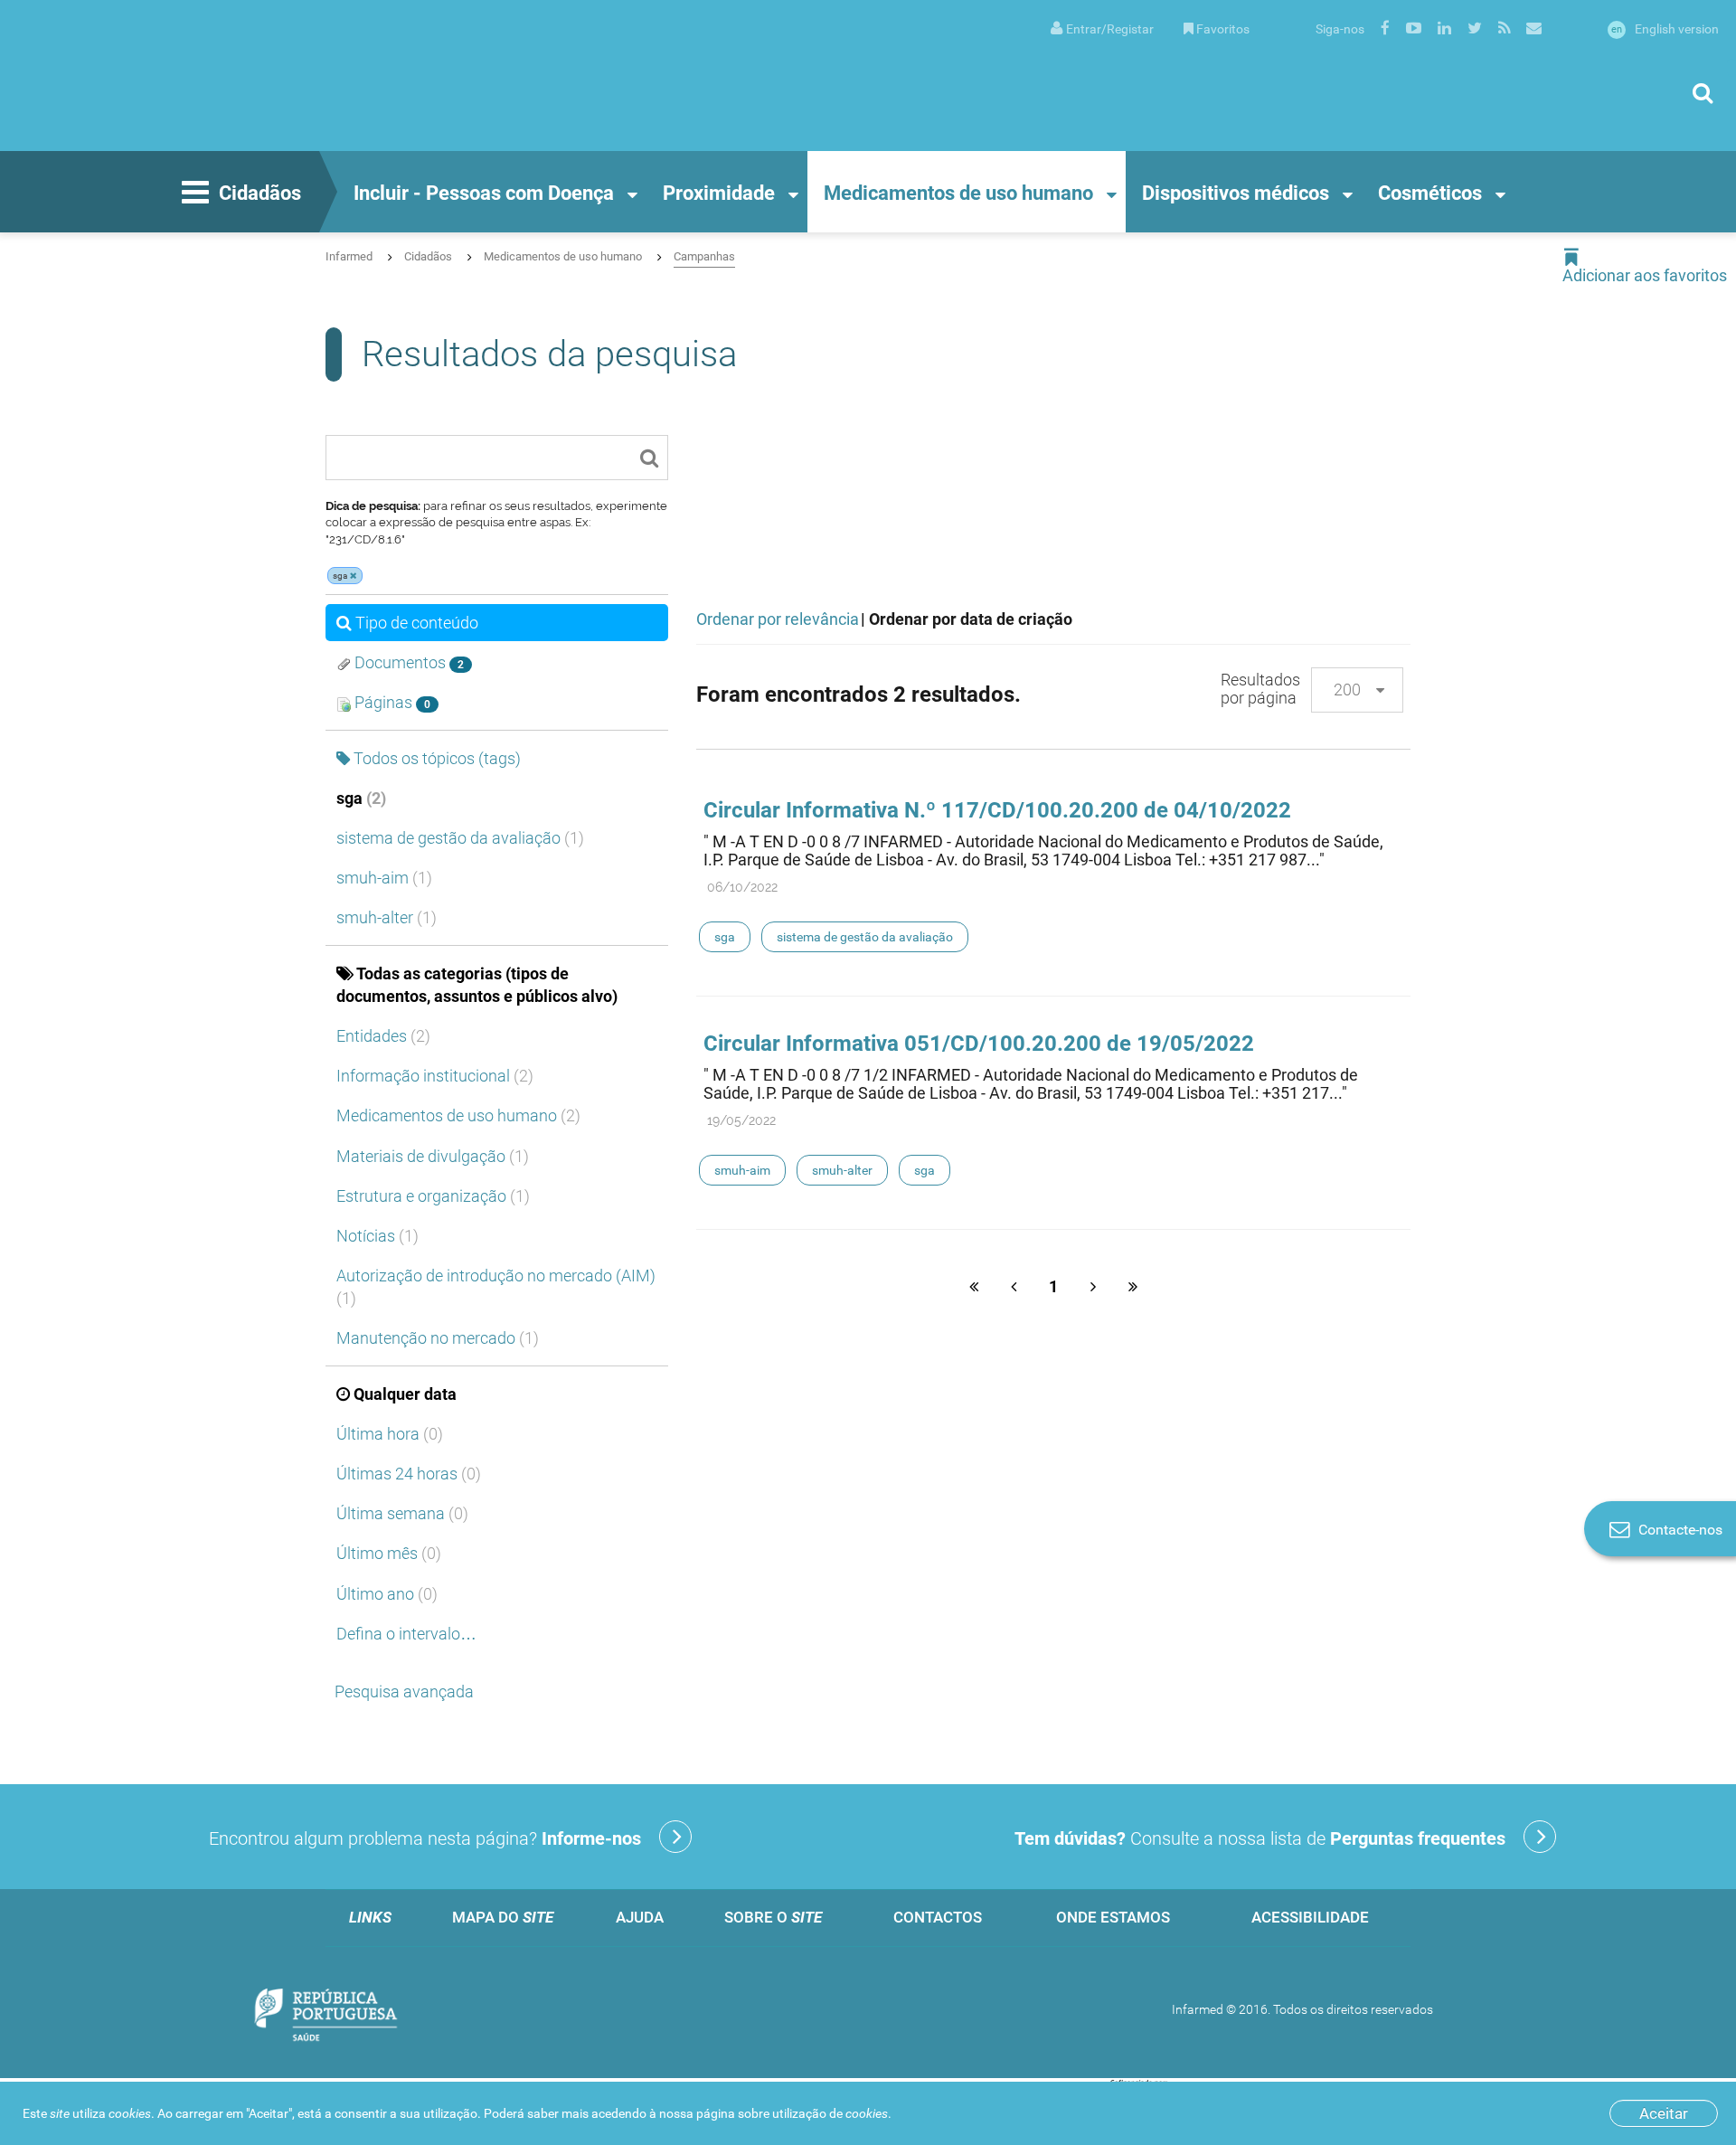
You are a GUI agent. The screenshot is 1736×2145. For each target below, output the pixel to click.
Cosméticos (1430, 193)
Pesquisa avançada (404, 1691)
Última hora (390, 1434)
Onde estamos (1113, 1917)
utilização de (830, 2113)
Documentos (407, 662)
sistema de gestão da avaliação (460, 838)
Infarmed (349, 256)
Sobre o (773, 1917)
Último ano (387, 1594)
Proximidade (719, 193)
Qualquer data (405, 1394)
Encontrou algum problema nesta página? (425, 1838)
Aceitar (1664, 2113)
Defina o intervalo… (406, 1634)
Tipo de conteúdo (417, 623)
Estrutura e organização (433, 1196)
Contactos (938, 1917)
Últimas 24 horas (409, 1474)
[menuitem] (1102, 28)
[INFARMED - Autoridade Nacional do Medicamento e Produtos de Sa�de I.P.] (194, 76)
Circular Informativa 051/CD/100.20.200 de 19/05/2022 (979, 1044)
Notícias (377, 1236)
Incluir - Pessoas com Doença (484, 193)
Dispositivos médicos (1236, 193)
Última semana (402, 1513)
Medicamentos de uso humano (958, 193)
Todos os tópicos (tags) (437, 758)
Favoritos (1223, 29)
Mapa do (503, 1917)
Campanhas (704, 256)
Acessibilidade (1310, 1917)
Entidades (383, 1036)
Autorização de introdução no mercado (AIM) (496, 1287)
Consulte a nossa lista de (1260, 1838)
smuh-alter (387, 917)
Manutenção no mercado (438, 1338)
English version (1665, 29)
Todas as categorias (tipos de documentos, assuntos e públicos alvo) (477, 985)
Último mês (389, 1553)
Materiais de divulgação (433, 1156)
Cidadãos (260, 193)
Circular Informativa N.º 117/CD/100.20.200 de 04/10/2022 (997, 810)
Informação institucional (435, 1076)
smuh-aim (384, 878)
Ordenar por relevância (778, 619)
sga (361, 798)
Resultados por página (1260, 689)
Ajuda (640, 1917)
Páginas (391, 702)
